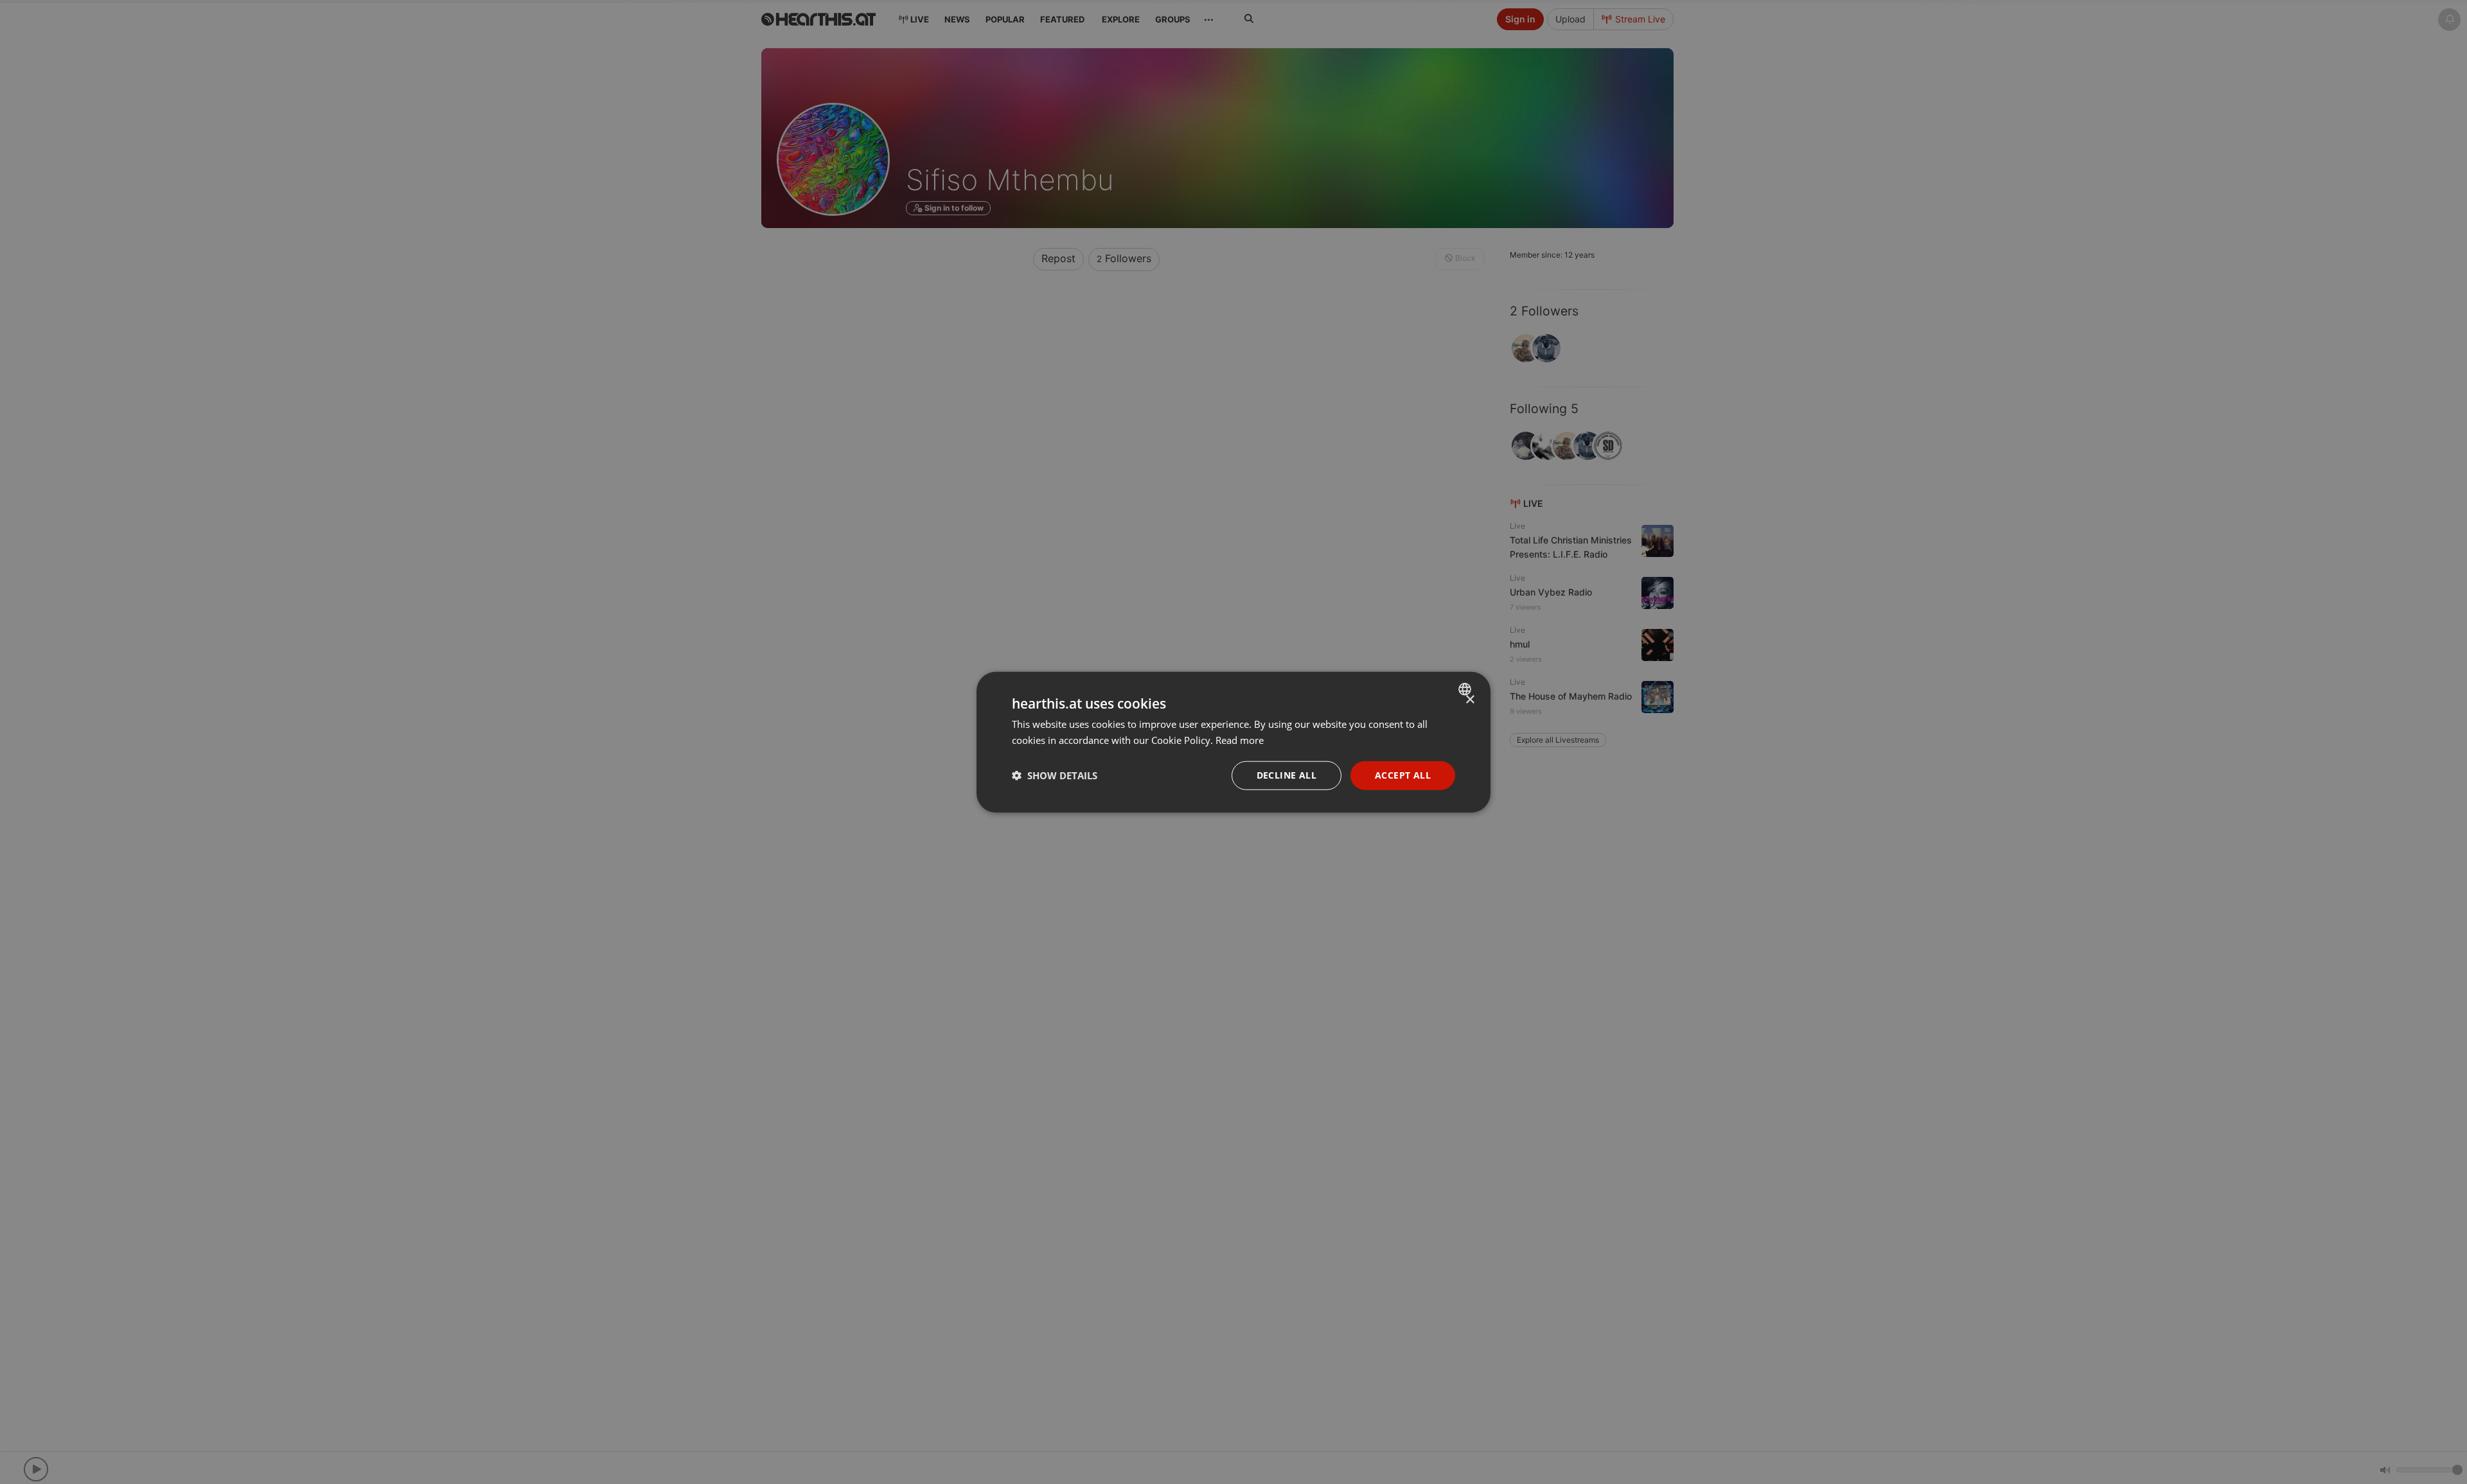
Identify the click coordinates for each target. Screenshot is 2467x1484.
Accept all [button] (1403, 775)
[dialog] (1233, 742)
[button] (1055, 775)
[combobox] (1466, 689)
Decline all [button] (1287, 775)
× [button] (1470, 700)
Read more (1240, 740)
